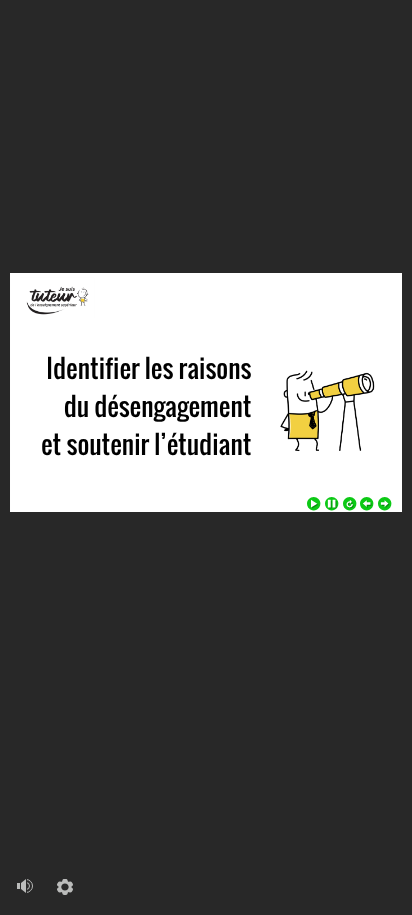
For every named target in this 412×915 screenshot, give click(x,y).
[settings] (65, 883)
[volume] (25, 882)
